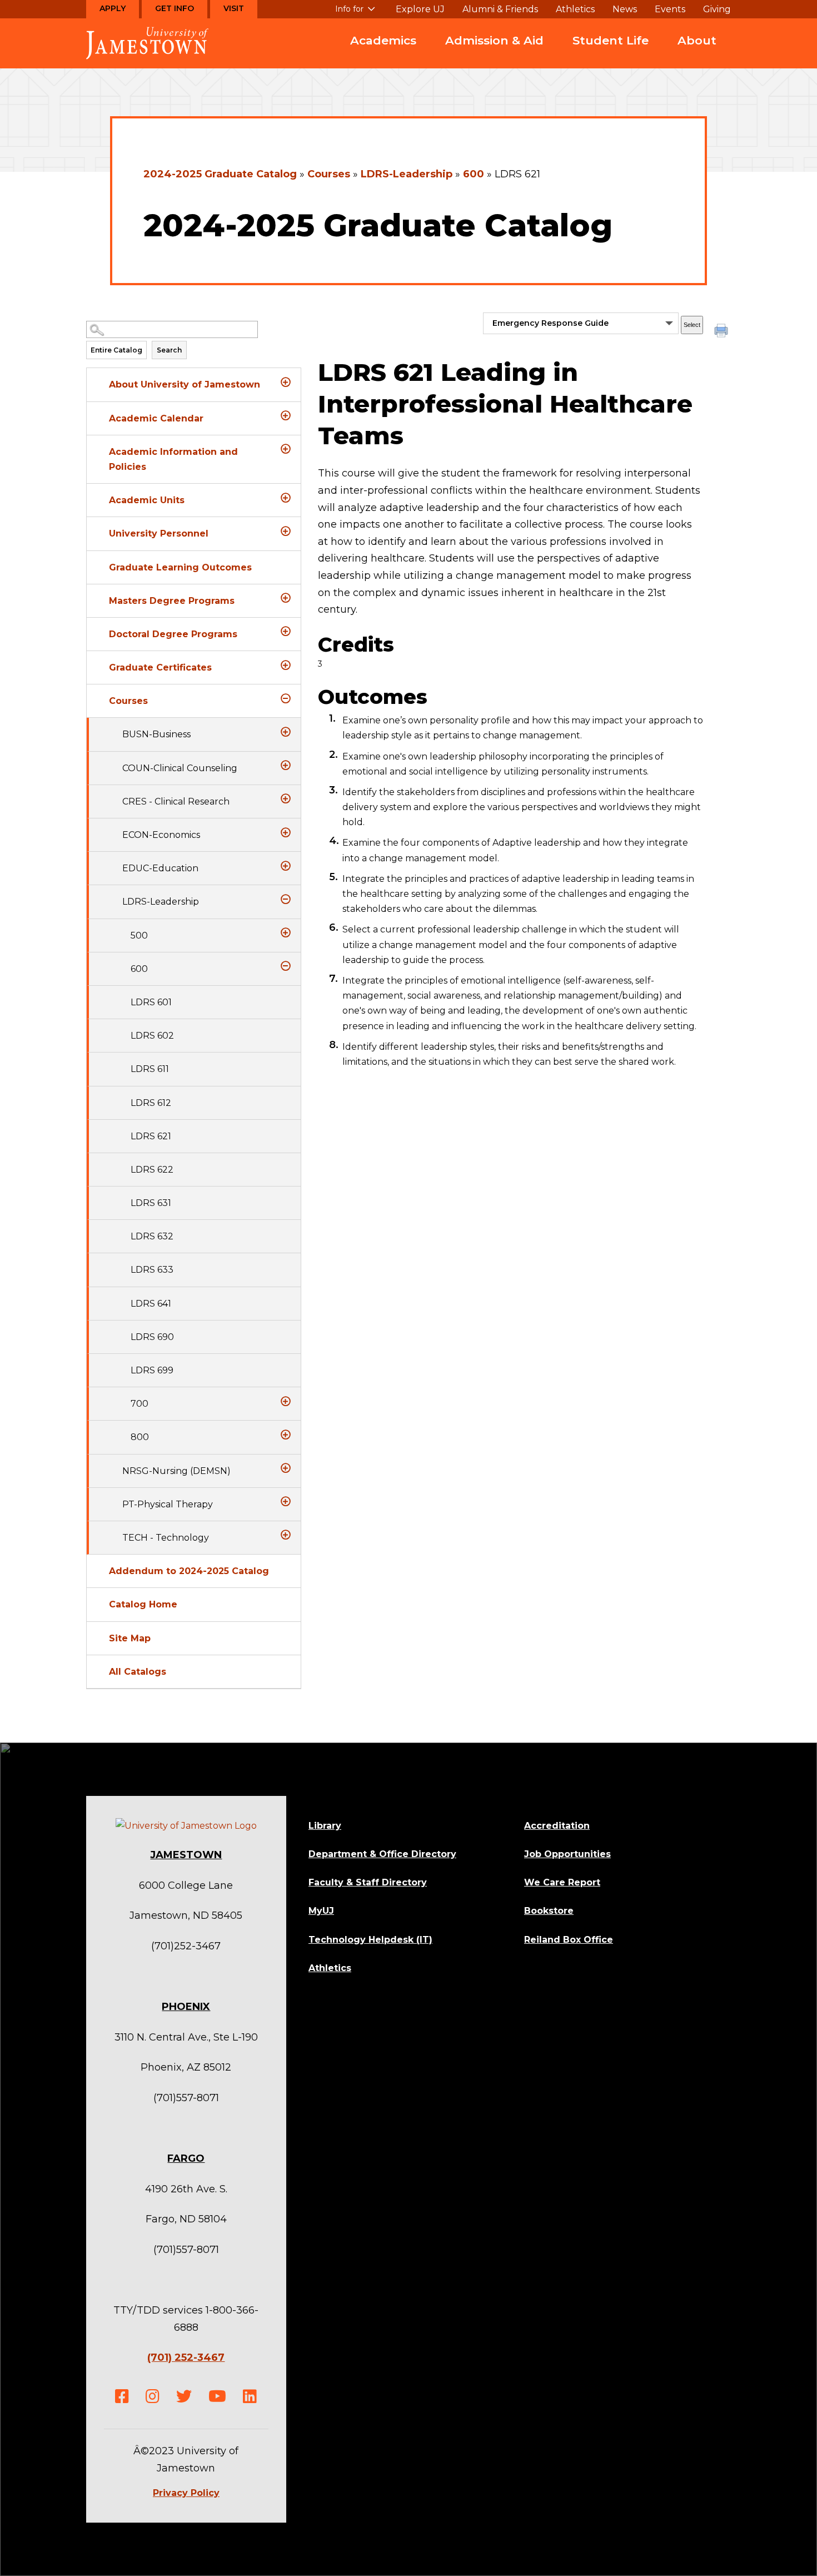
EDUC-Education (160, 868)
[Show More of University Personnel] (286, 531)
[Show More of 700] (286, 1401)
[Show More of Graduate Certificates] (286, 665)
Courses (329, 174)
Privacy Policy (186, 2493)
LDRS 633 (152, 1270)
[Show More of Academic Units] (286, 498)
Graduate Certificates (160, 667)
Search (169, 350)
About (697, 40)
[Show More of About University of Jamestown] (286, 382)
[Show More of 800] (286, 1435)
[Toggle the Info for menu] (355, 13)
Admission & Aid (494, 40)
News (625, 9)
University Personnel (159, 533)
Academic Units (147, 500)
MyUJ (321, 1911)
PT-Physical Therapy (168, 1504)
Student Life (611, 40)
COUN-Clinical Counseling (180, 768)
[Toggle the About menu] (697, 54)
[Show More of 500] (286, 933)
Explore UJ (420, 9)
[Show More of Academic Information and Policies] (286, 449)
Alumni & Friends (500, 9)
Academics (383, 40)
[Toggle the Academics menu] (383, 54)
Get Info (175, 8)
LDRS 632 (152, 1236)
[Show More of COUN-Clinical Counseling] (286, 766)
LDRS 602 (152, 1036)
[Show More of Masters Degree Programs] (286, 598)
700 (140, 1404)
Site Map (130, 1638)
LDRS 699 (152, 1370)
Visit (234, 8)
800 (140, 1437)
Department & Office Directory (382, 1854)
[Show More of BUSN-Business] (286, 732)
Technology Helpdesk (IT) (370, 1940)
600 (474, 174)
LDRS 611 (150, 1069)
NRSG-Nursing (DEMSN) (176, 1471)
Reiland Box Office (569, 1940)
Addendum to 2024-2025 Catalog (189, 1571)
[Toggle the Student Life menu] (611, 54)
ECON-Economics (161, 835)
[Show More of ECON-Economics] (286, 832)
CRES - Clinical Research (176, 801)
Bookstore (549, 1911)
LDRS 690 (152, 1337)
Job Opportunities (567, 1854)
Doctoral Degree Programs (173, 634)
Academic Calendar (156, 418)
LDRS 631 (151, 1203)
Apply (113, 8)
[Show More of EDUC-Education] (286, 866)
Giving (717, 9)
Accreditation (557, 1826)
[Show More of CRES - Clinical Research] (286, 799)
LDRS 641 (151, 1304)
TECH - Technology (166, 1538)
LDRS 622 (152, 1170)
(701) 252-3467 (186, 2357)
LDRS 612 (151, 1103)
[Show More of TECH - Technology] (286, 1535)
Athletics (575, 9)
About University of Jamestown (185, 384)
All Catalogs (138, 1672)
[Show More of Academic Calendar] (286, 416)
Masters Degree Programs (172, 601)
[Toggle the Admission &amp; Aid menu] (495, 54)
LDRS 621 (151, 1136)
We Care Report (562, 1882)
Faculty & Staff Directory (368, 1882)
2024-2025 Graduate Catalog (220, 174)
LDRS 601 (151, 1002)
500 (139, 935)
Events (670, 9)
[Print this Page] (723, 332)
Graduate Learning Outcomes (180, 567)
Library (325, 1826)
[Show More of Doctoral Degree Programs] (286, 632)
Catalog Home (143, 1604)
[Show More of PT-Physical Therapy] (286, 1502)
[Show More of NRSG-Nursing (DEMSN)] (286, 1468)
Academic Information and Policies (173, 459)
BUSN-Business (156, 734)
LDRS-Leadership (407, 174)
